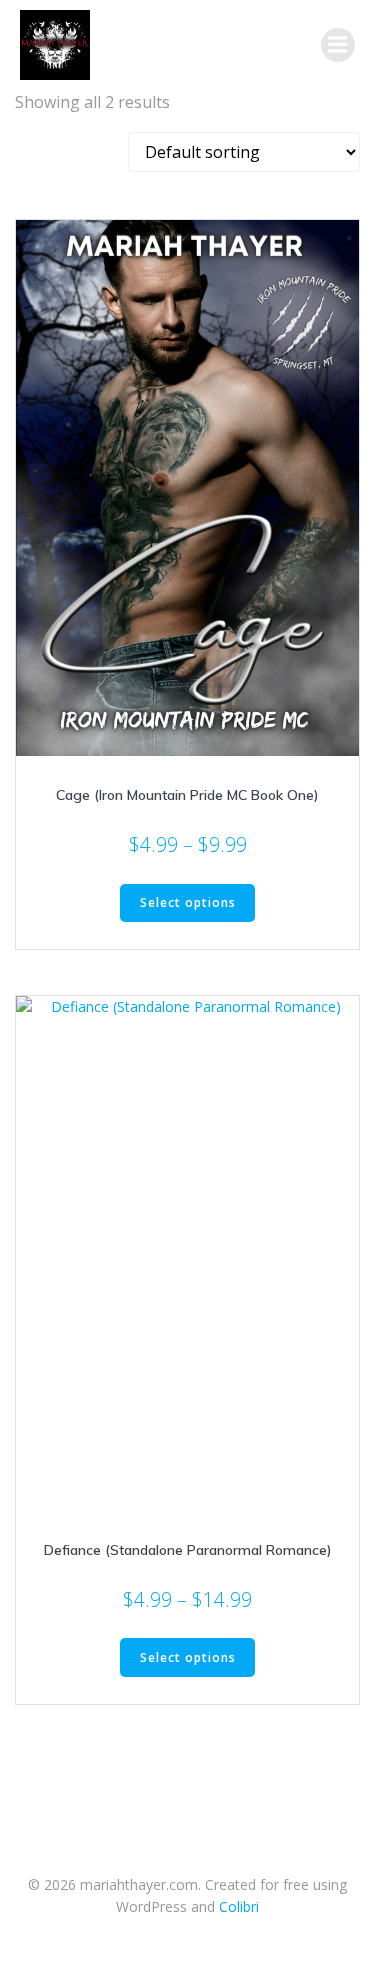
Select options (188, 902)
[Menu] (338, 45)
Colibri (239, 1906)
